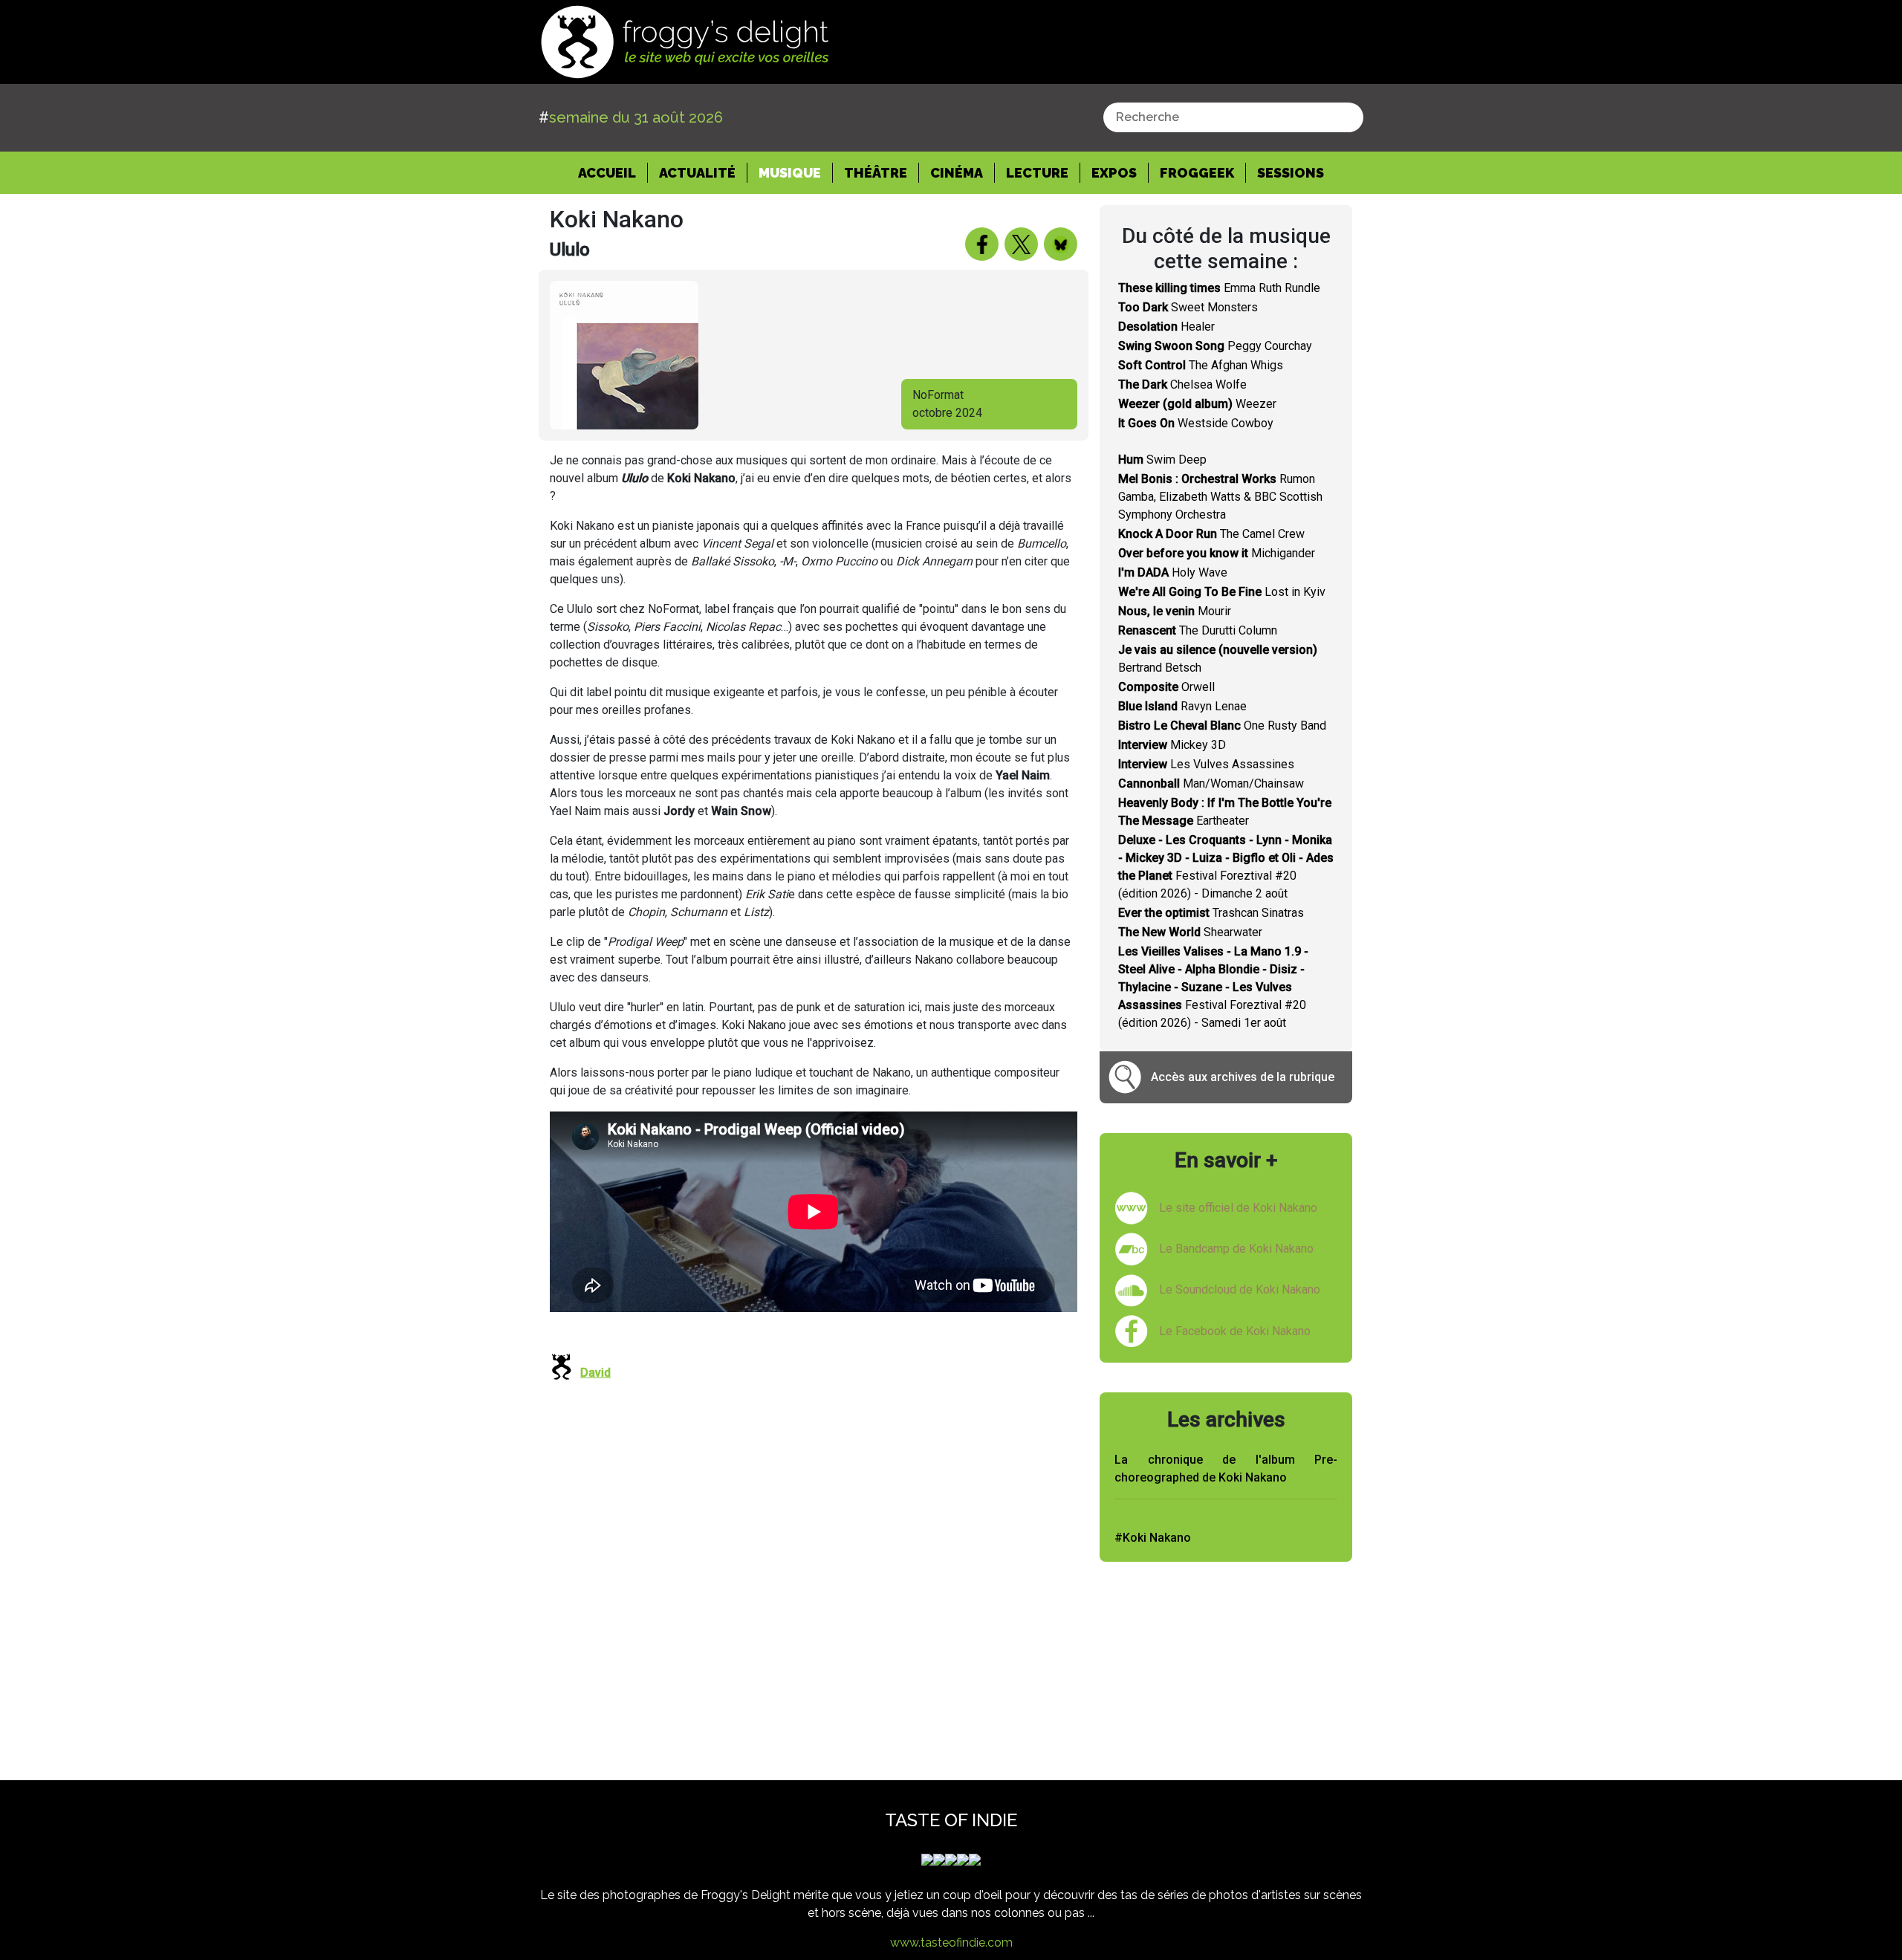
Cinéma (957, 173)
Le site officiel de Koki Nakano (1238, 1208)
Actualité (697, 173)
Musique (790, 173)
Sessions (1291, 173)
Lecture (1037, 173)
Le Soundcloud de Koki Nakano (1240, 1289)
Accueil (613, 172)
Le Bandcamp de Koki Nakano (1236, 1249)
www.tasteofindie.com (951, 1943)
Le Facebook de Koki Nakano (1235, 1331)
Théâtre (876, 173)
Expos (1114, 173)
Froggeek (1197, 173)
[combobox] (1233, 117)
